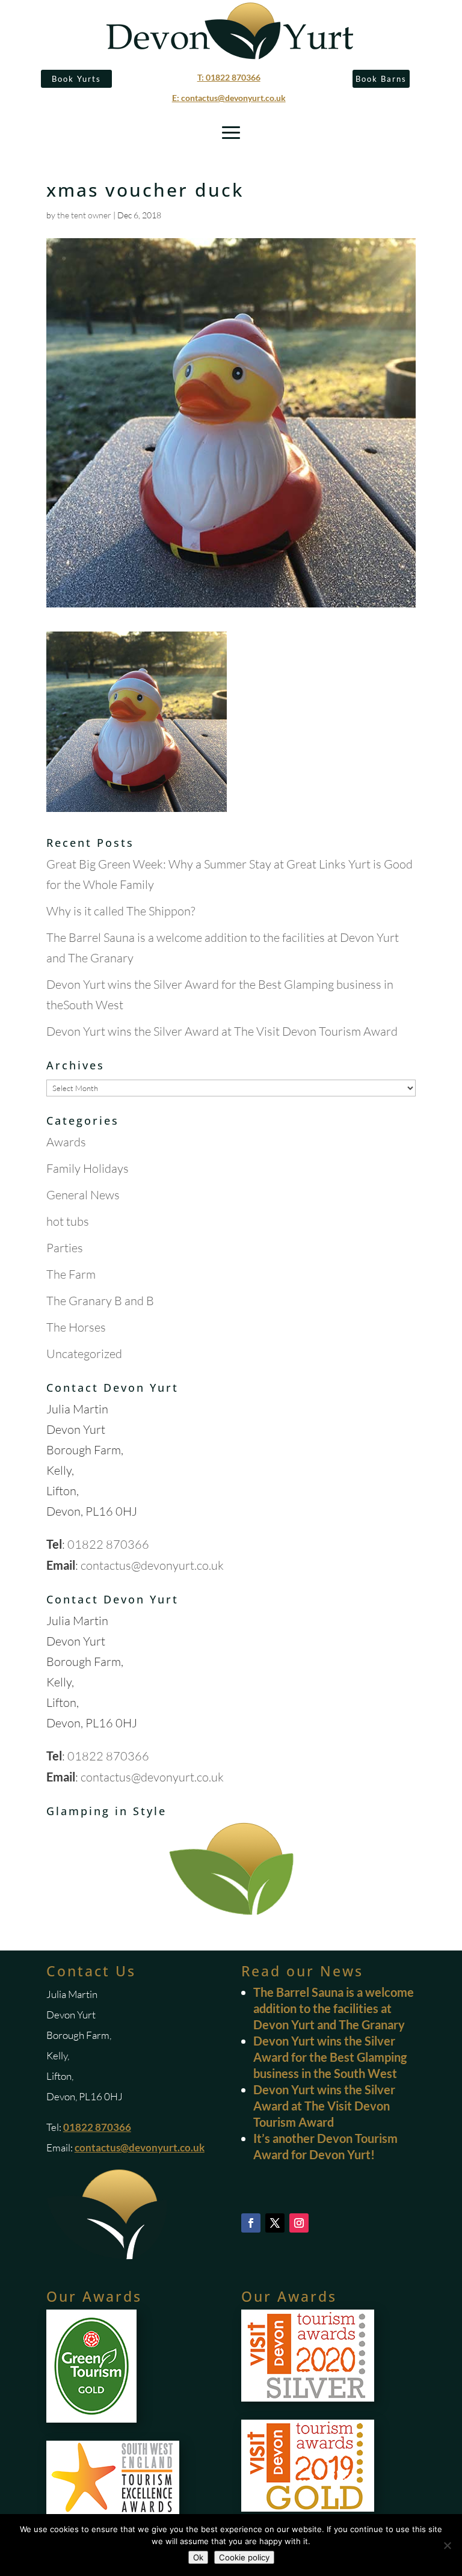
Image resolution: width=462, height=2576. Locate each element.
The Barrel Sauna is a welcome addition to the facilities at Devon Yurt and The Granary (334, 2008)
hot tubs (68, 1221)
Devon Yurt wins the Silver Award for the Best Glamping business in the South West (330, 2057)
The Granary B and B (100, 1301)
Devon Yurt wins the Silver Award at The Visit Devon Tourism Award (222, 1031)
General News (83, 1195)
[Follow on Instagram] (299, 2223)
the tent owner (84, 215)
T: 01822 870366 (229, 77)
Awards (66, 1142)
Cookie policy (244, 2557)
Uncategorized (84, 1354)
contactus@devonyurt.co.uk (152, 1565)
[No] (447, 2545)
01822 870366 (108, 1544)
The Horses (76, 1327)
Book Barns (381, 79)
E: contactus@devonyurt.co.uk (229, 98)
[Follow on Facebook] (251, 2223)
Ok (198, 2557)
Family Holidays (88, 1168)
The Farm (71, 1274)
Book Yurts (76, 79)
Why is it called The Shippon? (121, 911)
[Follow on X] (275, 2223)
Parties (65, 1248)
